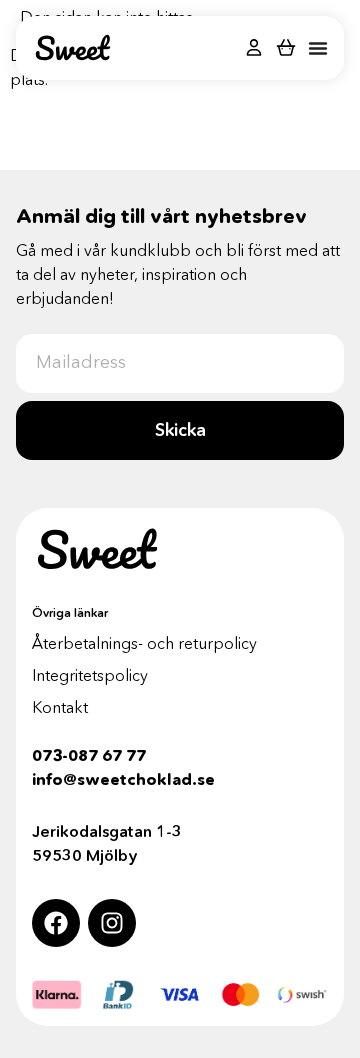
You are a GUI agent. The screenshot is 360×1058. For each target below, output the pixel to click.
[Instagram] (112, 923)
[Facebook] (56, 923)
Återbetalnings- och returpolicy (144, 643)
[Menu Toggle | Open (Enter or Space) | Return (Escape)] (318, 48)
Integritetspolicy (90, 675)
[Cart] (286, 46)
